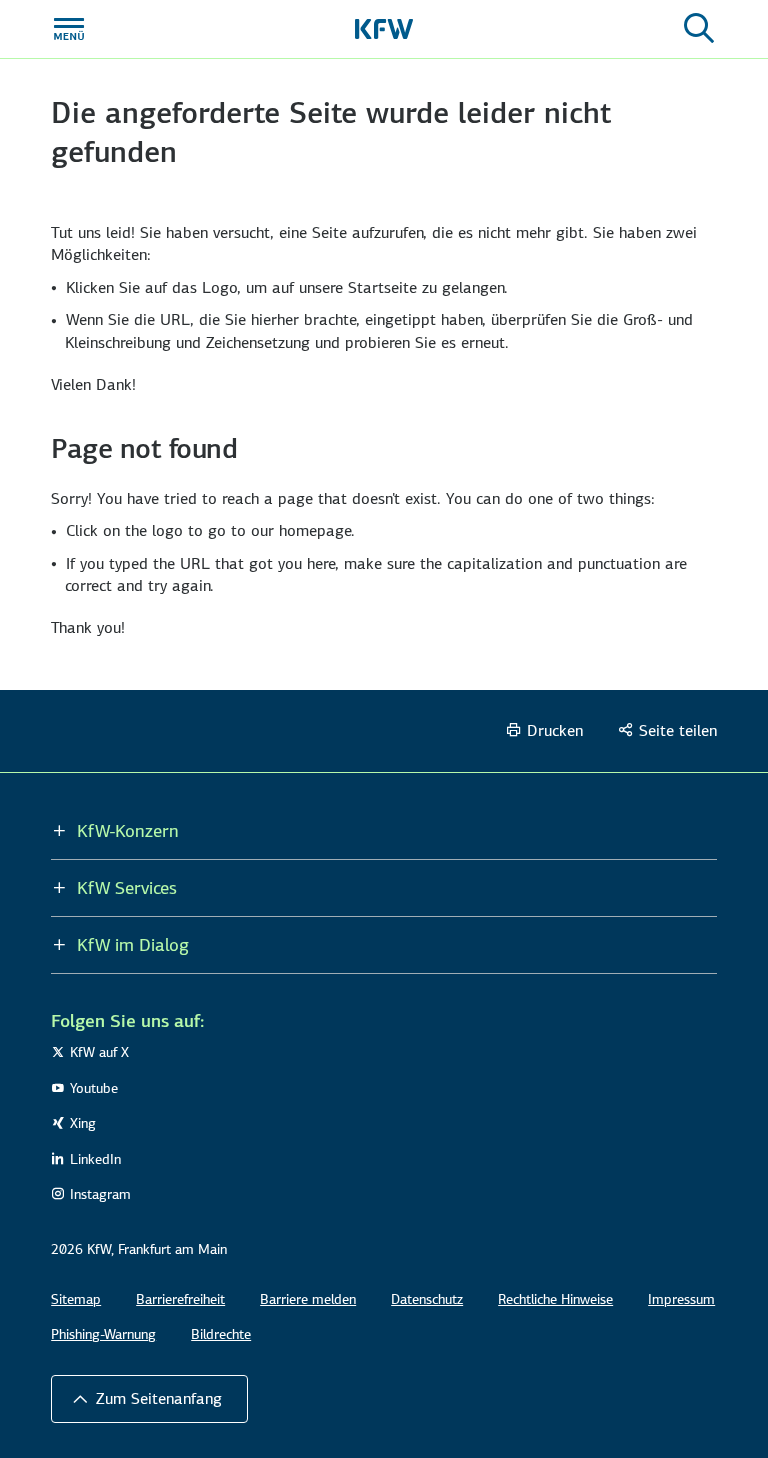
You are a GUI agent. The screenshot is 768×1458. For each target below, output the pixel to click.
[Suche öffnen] (699, 29)
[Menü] (69, 29)
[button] (149, 1399)
